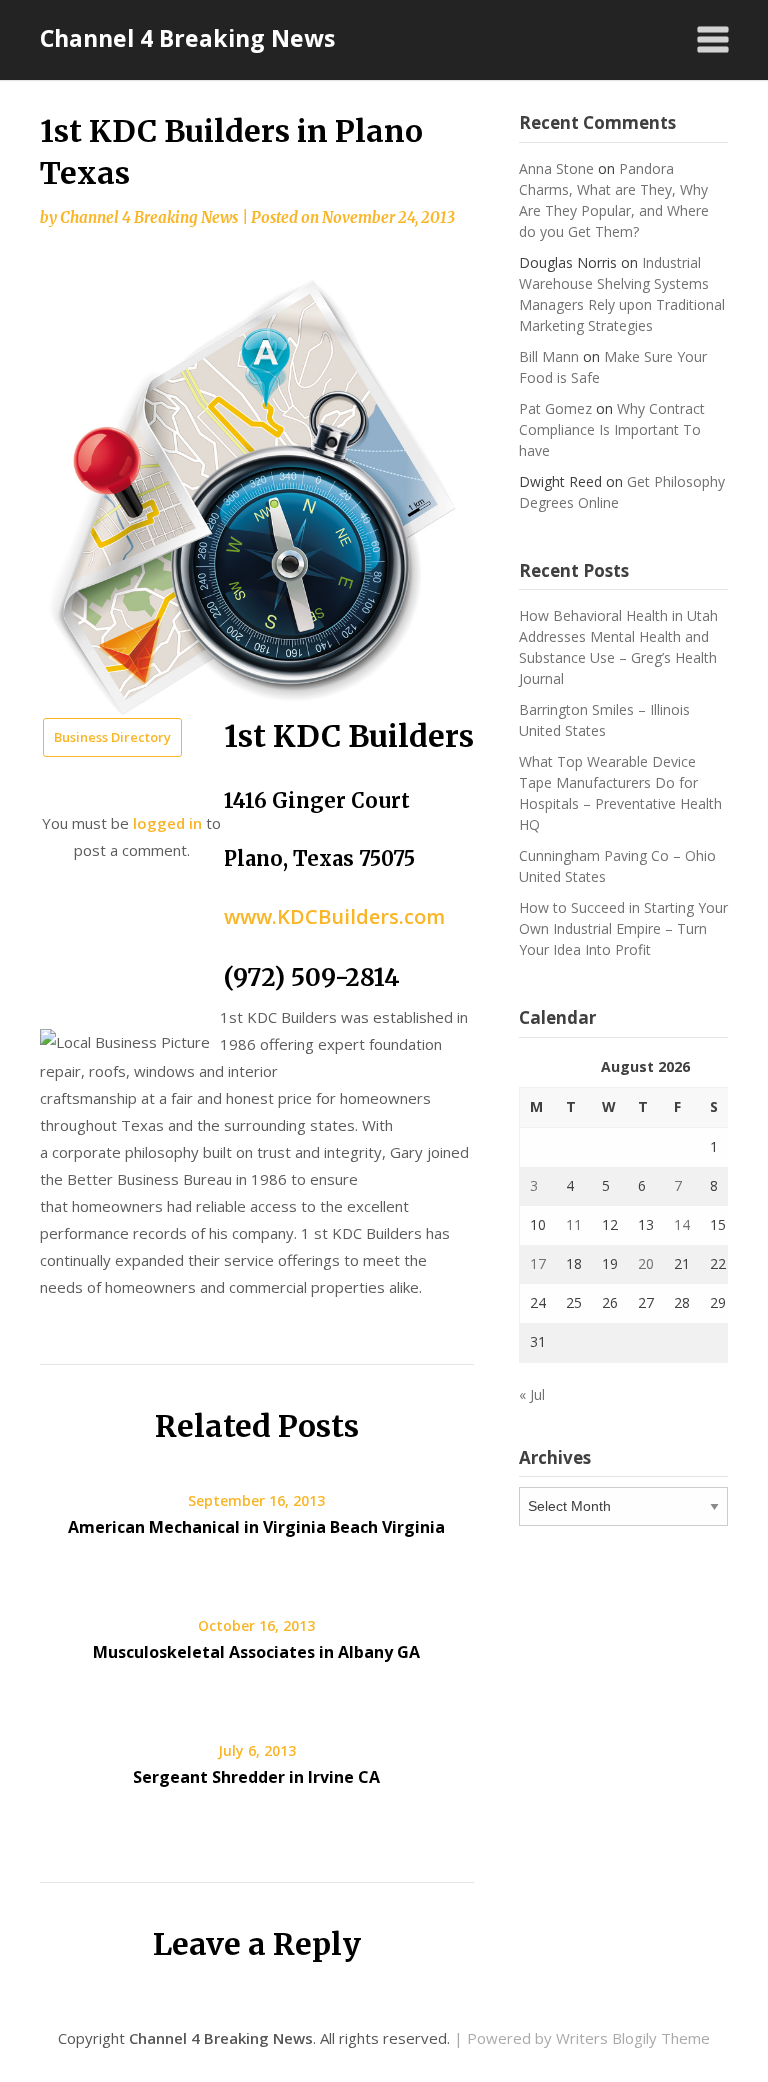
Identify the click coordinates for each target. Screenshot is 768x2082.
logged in (167, 823)
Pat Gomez (555, 408)
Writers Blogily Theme (633, 2038)
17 (538, 1263)
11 (574, 1224)
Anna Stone (556, 168)
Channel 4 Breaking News (187, 38)
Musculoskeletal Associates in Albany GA (256, 1652)
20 (646, 1263)
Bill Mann (549, 356)
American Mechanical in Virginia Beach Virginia (256, 1527)
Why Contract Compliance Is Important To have (612, 429)
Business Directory (112, 737)
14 (682, 1224)
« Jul (532, 1394)
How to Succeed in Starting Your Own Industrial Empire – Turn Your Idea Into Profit (623, 928)
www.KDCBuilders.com (334, 916)
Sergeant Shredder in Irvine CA (256, 1777)
